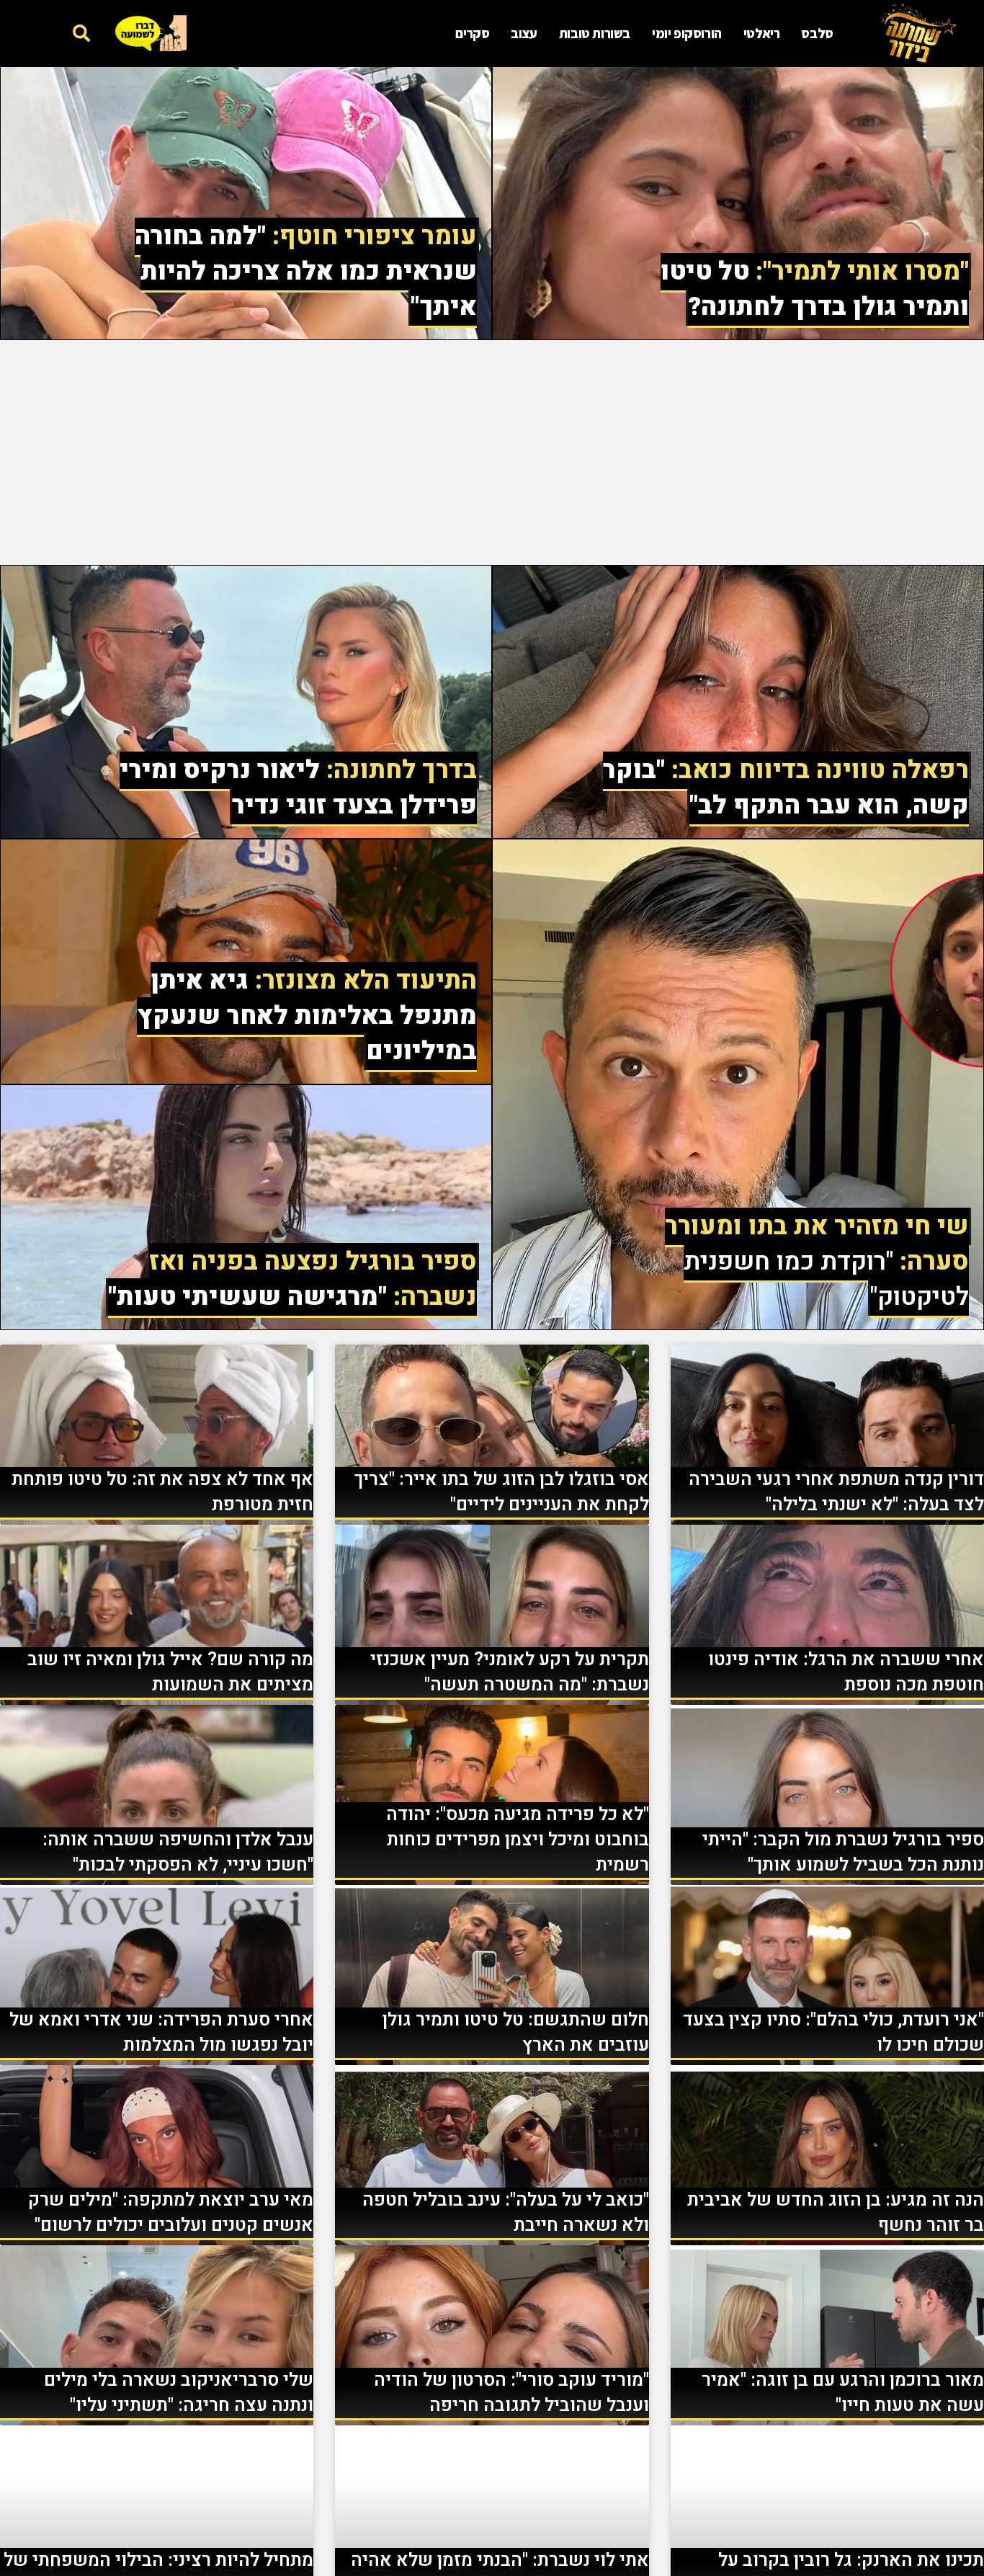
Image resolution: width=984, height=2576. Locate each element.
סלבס (817, 33)
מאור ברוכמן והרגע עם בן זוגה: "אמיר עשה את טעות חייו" (843, 2393)
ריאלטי (762, 33)
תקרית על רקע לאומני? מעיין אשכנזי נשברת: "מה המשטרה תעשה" (510, 1672)
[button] (81, 33)
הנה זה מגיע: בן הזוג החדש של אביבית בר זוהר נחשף (836, 2213)
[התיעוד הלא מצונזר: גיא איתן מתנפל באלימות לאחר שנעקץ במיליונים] (246, 962)
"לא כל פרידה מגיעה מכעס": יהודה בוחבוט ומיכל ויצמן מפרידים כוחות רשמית (518, 1840)
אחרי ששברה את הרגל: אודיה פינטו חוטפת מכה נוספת (846, 1672)
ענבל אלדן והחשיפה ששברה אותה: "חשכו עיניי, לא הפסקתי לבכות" (178, 1853)
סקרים (472, 33)
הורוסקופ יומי (687, 33)
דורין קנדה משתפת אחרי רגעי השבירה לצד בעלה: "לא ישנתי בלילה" (836, 1492)
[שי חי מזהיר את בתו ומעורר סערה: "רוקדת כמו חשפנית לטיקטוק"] (738, 1084)
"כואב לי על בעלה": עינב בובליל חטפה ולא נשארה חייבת (506, 2213)
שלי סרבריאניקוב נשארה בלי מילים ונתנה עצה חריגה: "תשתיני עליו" (179, 2393)
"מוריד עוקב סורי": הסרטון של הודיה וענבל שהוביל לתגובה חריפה (511, 2393)
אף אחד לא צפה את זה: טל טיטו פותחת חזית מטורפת (162, 1492)
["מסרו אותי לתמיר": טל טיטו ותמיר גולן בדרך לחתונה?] (738, 203)
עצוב (524, 33)
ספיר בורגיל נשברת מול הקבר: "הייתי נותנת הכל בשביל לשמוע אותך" (843, 1853)
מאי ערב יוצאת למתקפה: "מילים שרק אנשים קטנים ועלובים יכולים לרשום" (171, 2213)
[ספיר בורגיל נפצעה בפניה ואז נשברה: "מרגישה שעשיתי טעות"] (246, 1207)
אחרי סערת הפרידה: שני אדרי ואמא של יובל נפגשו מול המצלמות (161, 2033)
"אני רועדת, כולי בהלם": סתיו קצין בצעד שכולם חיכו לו (833, 2033)
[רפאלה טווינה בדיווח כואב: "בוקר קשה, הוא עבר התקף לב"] (738, 702)
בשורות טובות (595, 33)
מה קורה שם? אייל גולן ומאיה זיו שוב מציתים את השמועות (170, 1672)
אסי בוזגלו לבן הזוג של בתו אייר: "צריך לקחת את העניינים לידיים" (502, 1492)
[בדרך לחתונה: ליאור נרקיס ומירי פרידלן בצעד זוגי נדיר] (246, 702)
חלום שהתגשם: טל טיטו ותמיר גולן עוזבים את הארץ (516, 2033)
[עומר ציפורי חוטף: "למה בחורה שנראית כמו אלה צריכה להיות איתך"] (246, 203)
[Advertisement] (492, 453)
